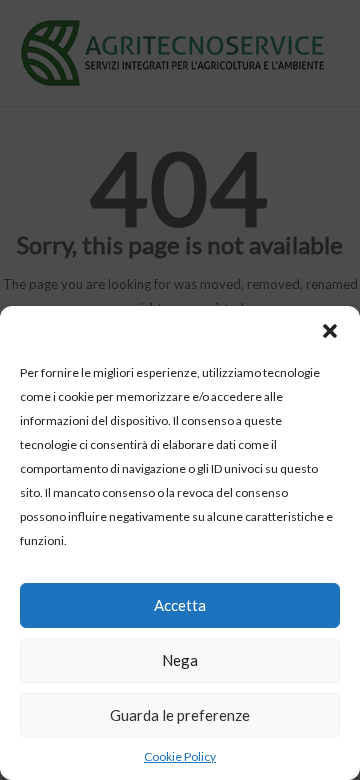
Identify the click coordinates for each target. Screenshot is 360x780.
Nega (180, 660)
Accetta (180, 605)
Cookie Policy (180, 756)
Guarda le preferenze (180, 715)
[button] (330, 331)
